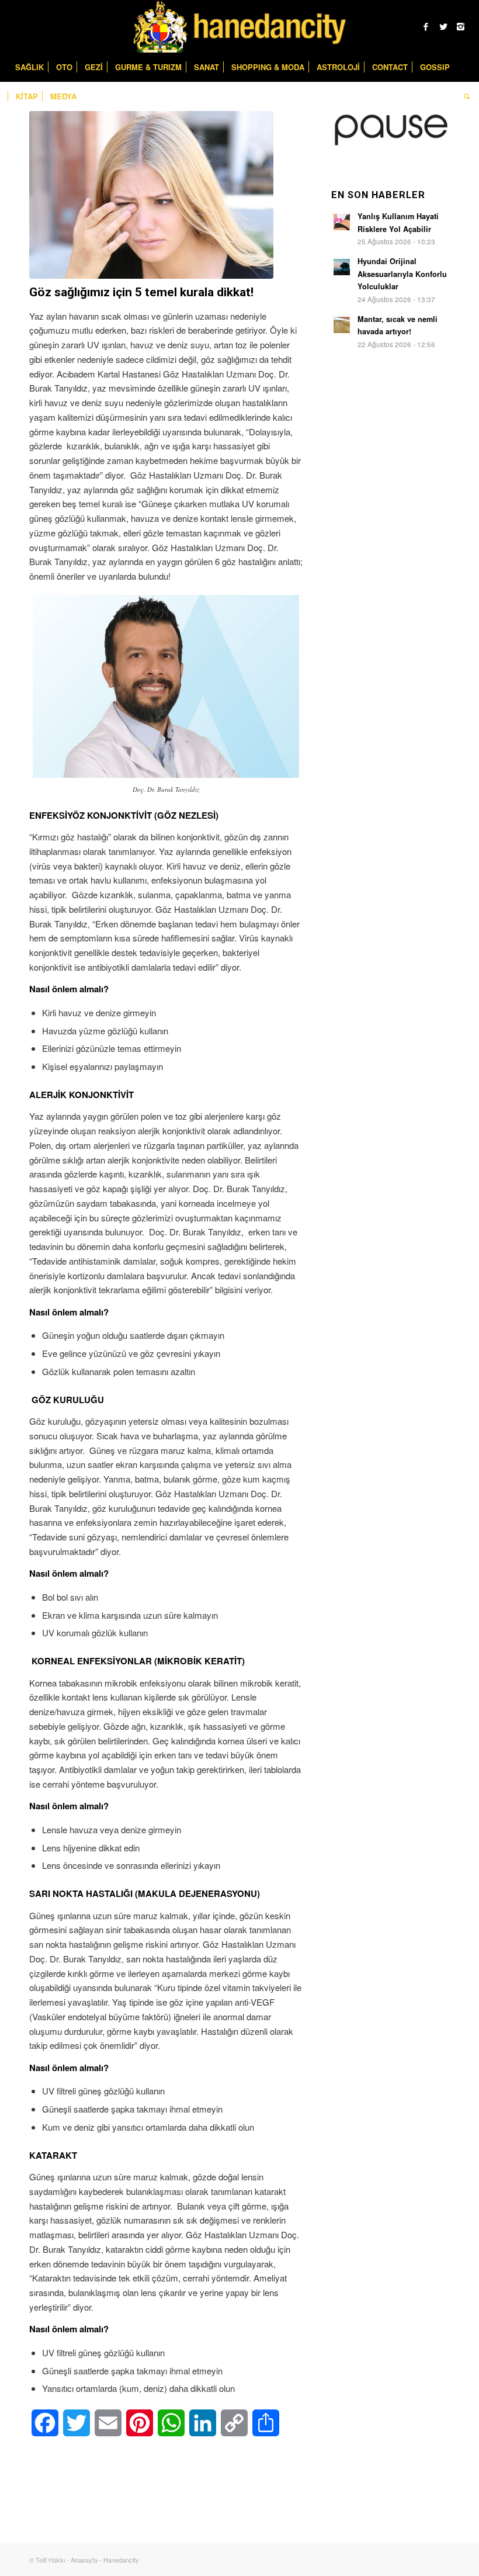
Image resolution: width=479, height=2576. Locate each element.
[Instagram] (461, 26)
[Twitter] (443, 26)
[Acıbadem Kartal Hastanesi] (151, 195)
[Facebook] (426, 26)
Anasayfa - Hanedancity (105, 2560)
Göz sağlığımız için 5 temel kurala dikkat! (141, 292)
